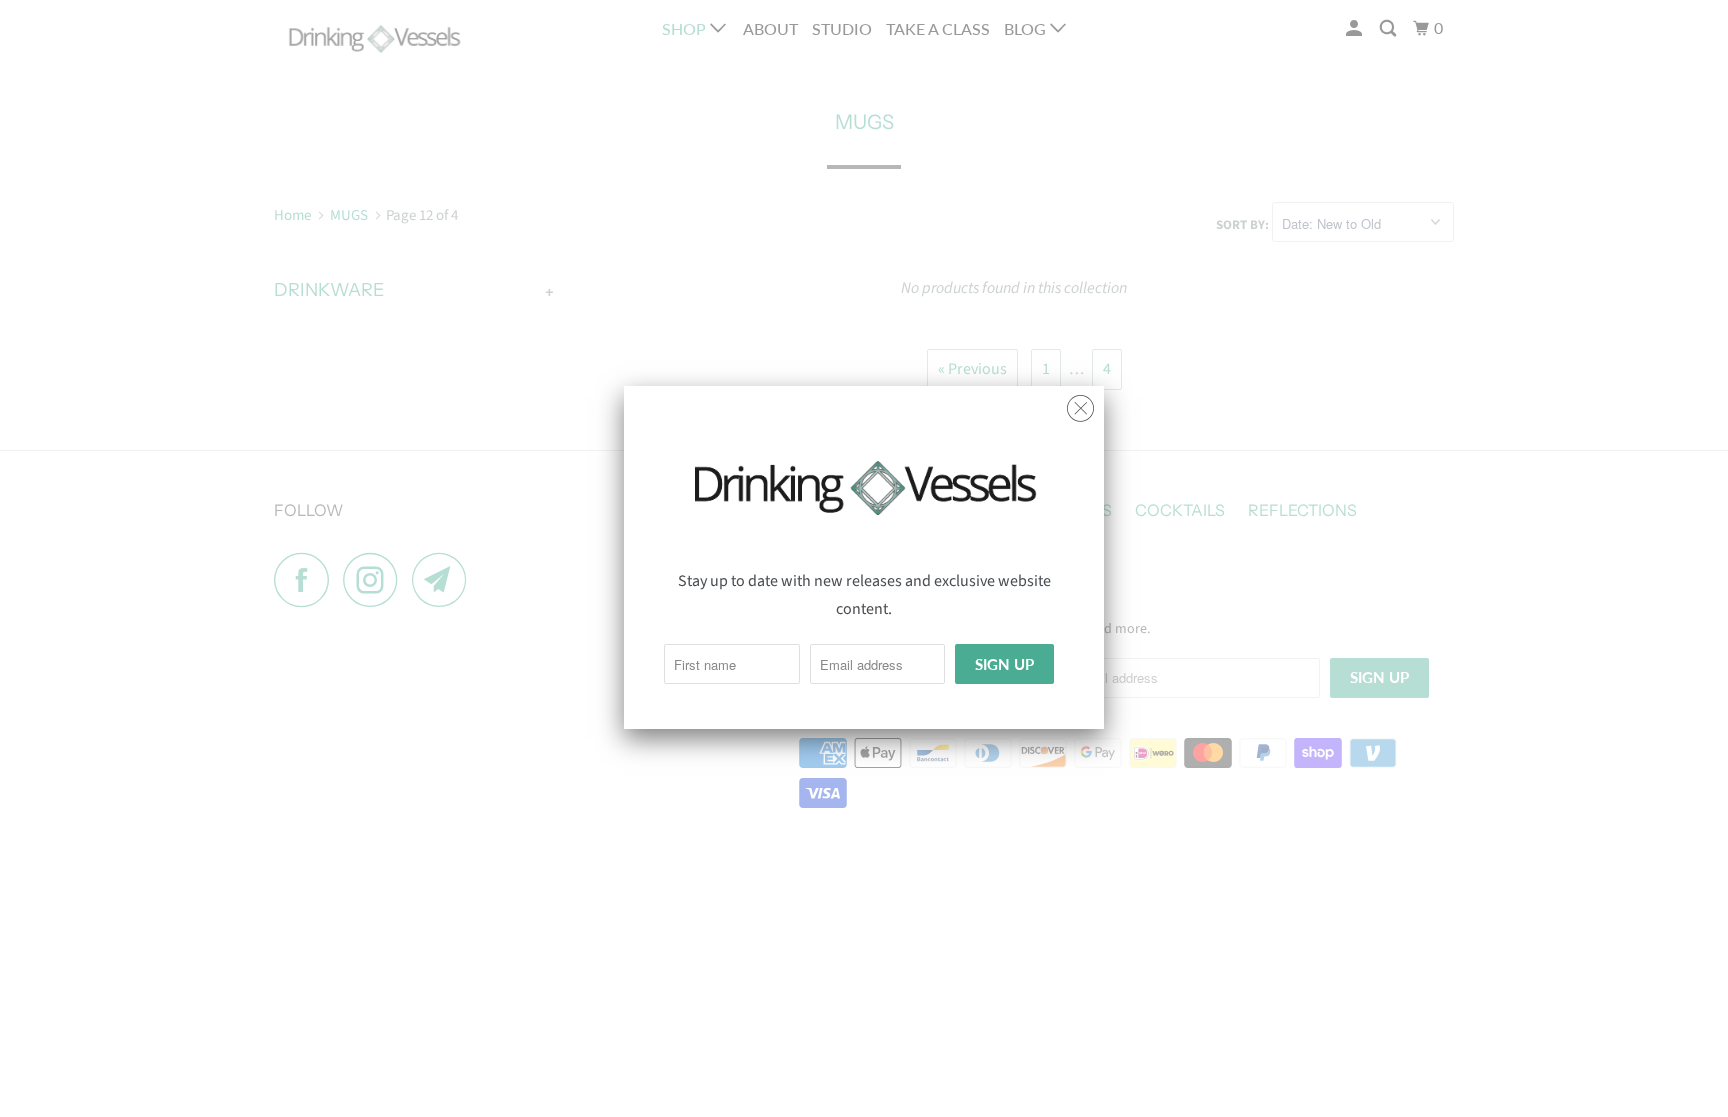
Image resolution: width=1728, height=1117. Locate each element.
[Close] (1080, 403)
